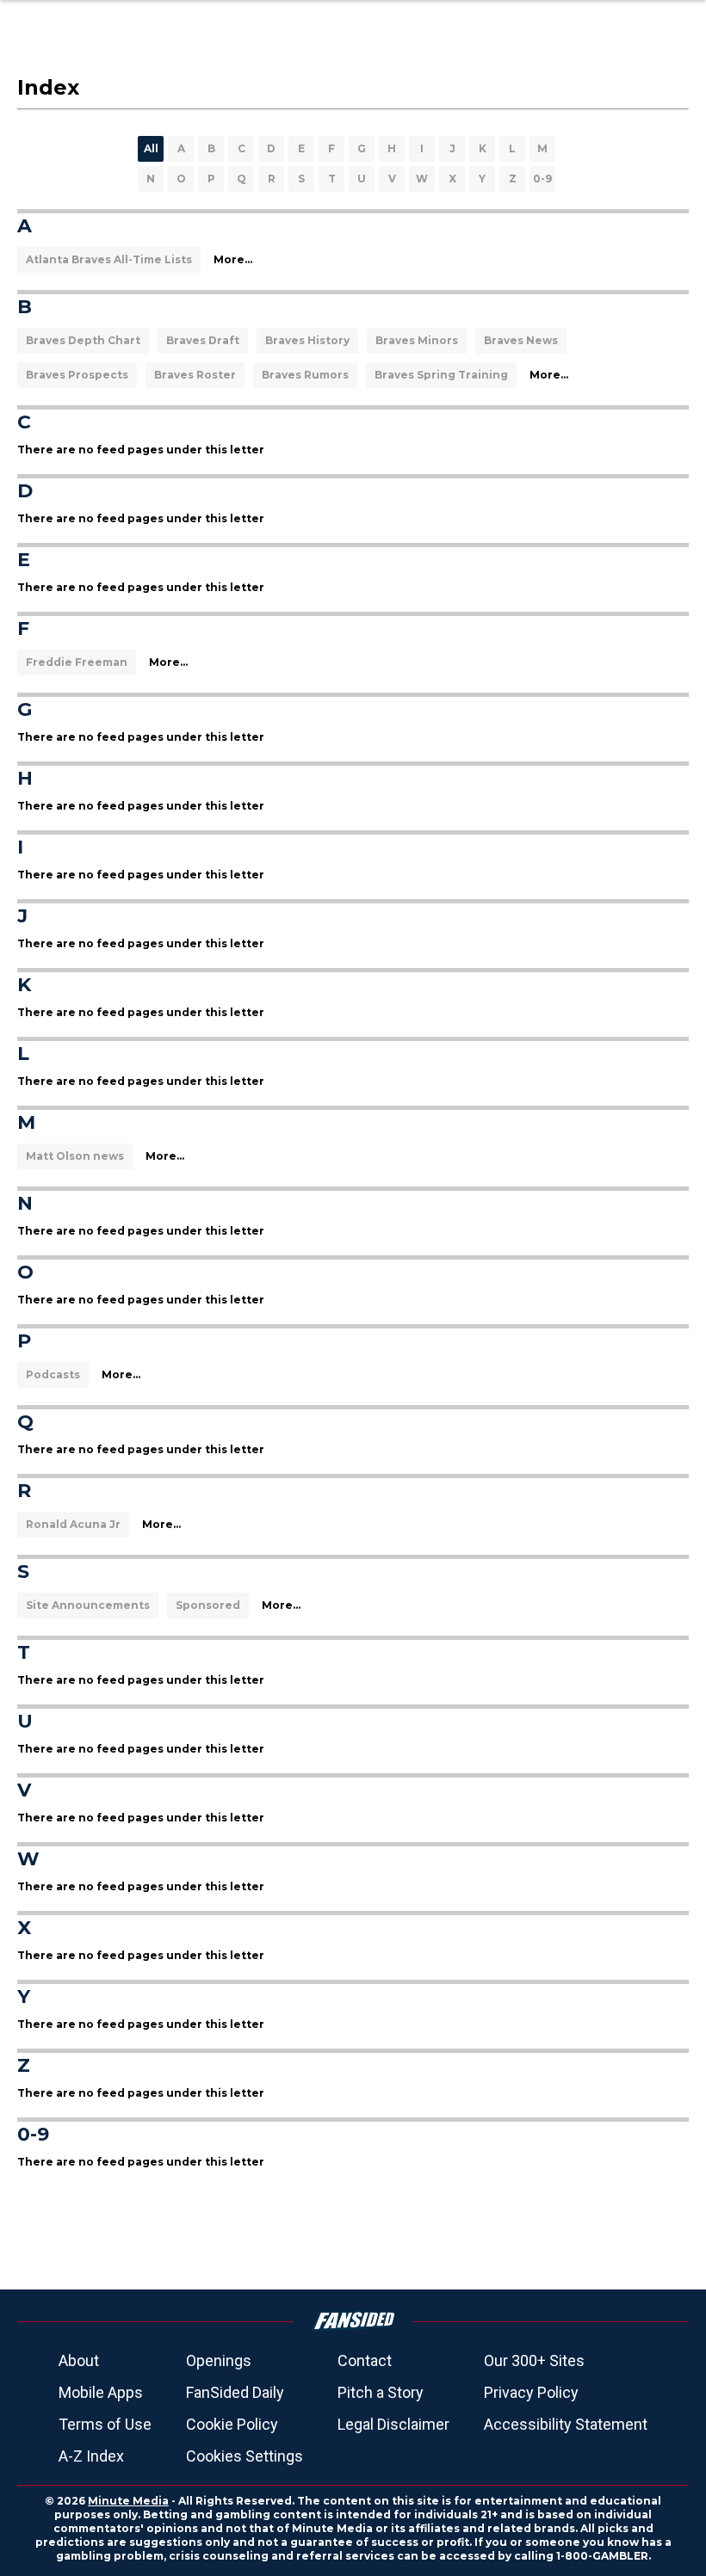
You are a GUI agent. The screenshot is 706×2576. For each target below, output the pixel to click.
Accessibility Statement (566, 2424)
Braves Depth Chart (83, 340)
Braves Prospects (77, 375)
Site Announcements (88, 1605)
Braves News (521, 340)
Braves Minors (417, 340)
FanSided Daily (235, 2392)
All (151, 148)
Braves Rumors (305, 375)
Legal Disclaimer (393, 2424)
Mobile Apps (101, 2392)
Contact (365, 2360)
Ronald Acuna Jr (73, 1524)
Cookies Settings (245, 2456)
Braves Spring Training (441, 375)
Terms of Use (105, 2424)
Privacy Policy (531, 2392)
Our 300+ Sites (534, 2360)
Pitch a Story (381, 2392)
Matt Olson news (75, 1156)
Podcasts (53, 1374)
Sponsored (208, 1605)
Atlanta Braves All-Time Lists (109, 259)
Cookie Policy (232, 2424)
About (79, 2360)
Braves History (307, 340)
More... (233, 259)
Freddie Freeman (77, 662)
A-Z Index (91, 2456)
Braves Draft (203, 340)
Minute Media (128, 2501)
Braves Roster (195, 375)
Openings (219, 2360)
